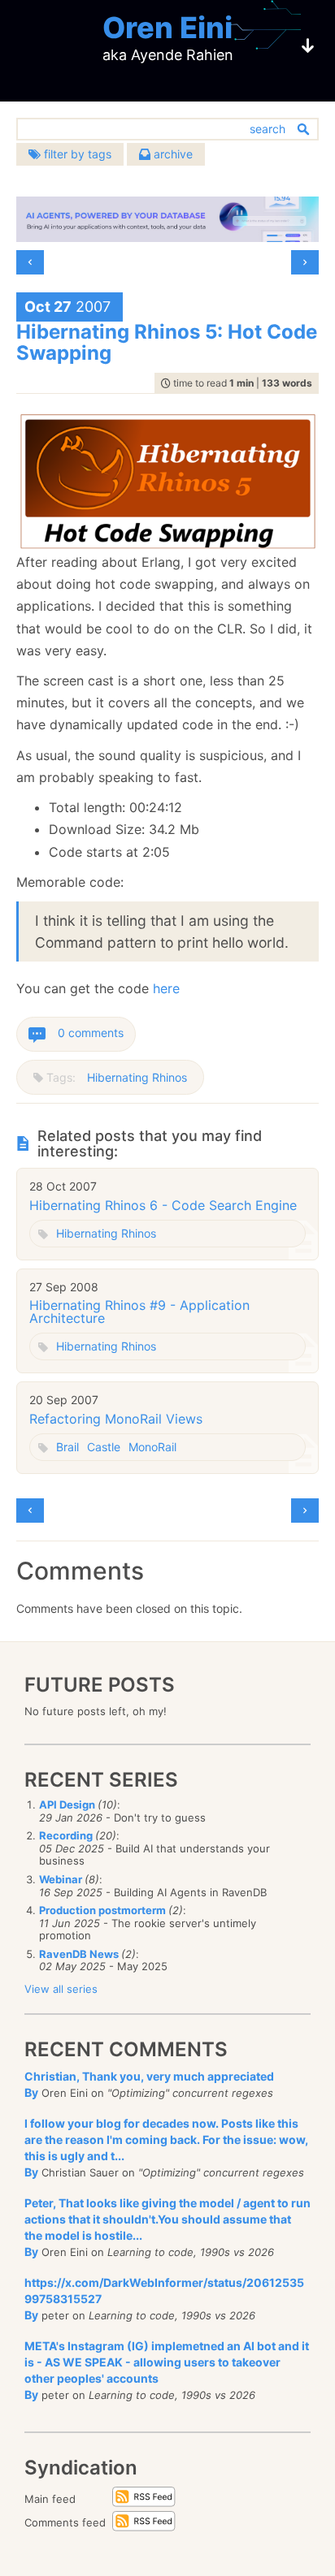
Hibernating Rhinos (137, 1077)
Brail (67, 1447)
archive (172, 154)
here (166, 988)
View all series (61, 1989)
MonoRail (152, 1447)
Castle (104, 1447)
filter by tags (76, 154)
